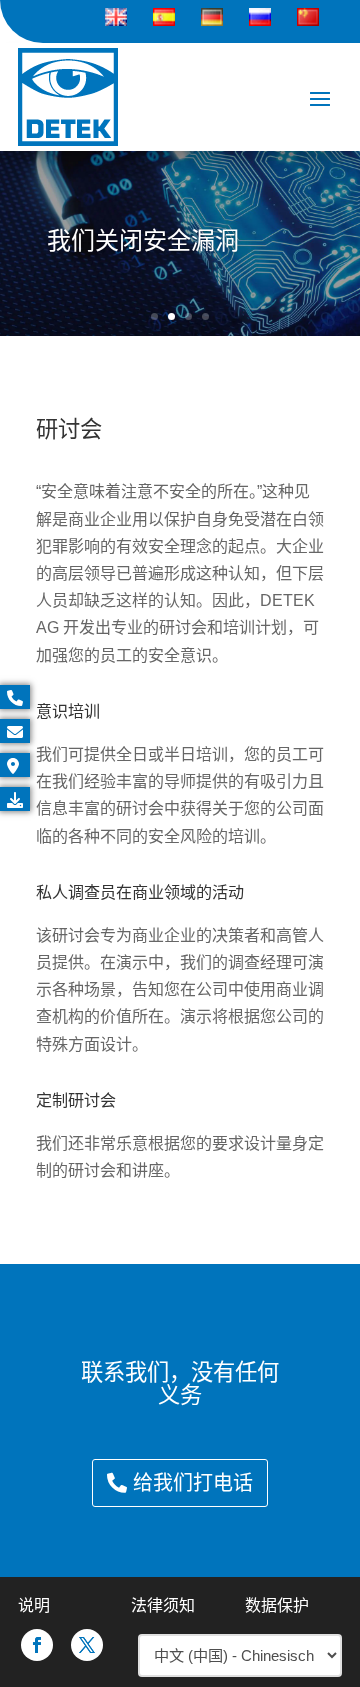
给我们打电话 (193, 1483)
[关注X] (87, 1645)
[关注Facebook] (37, 1645)
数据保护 (277, 1605)
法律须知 (163, 1605)
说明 (34, 1605)
